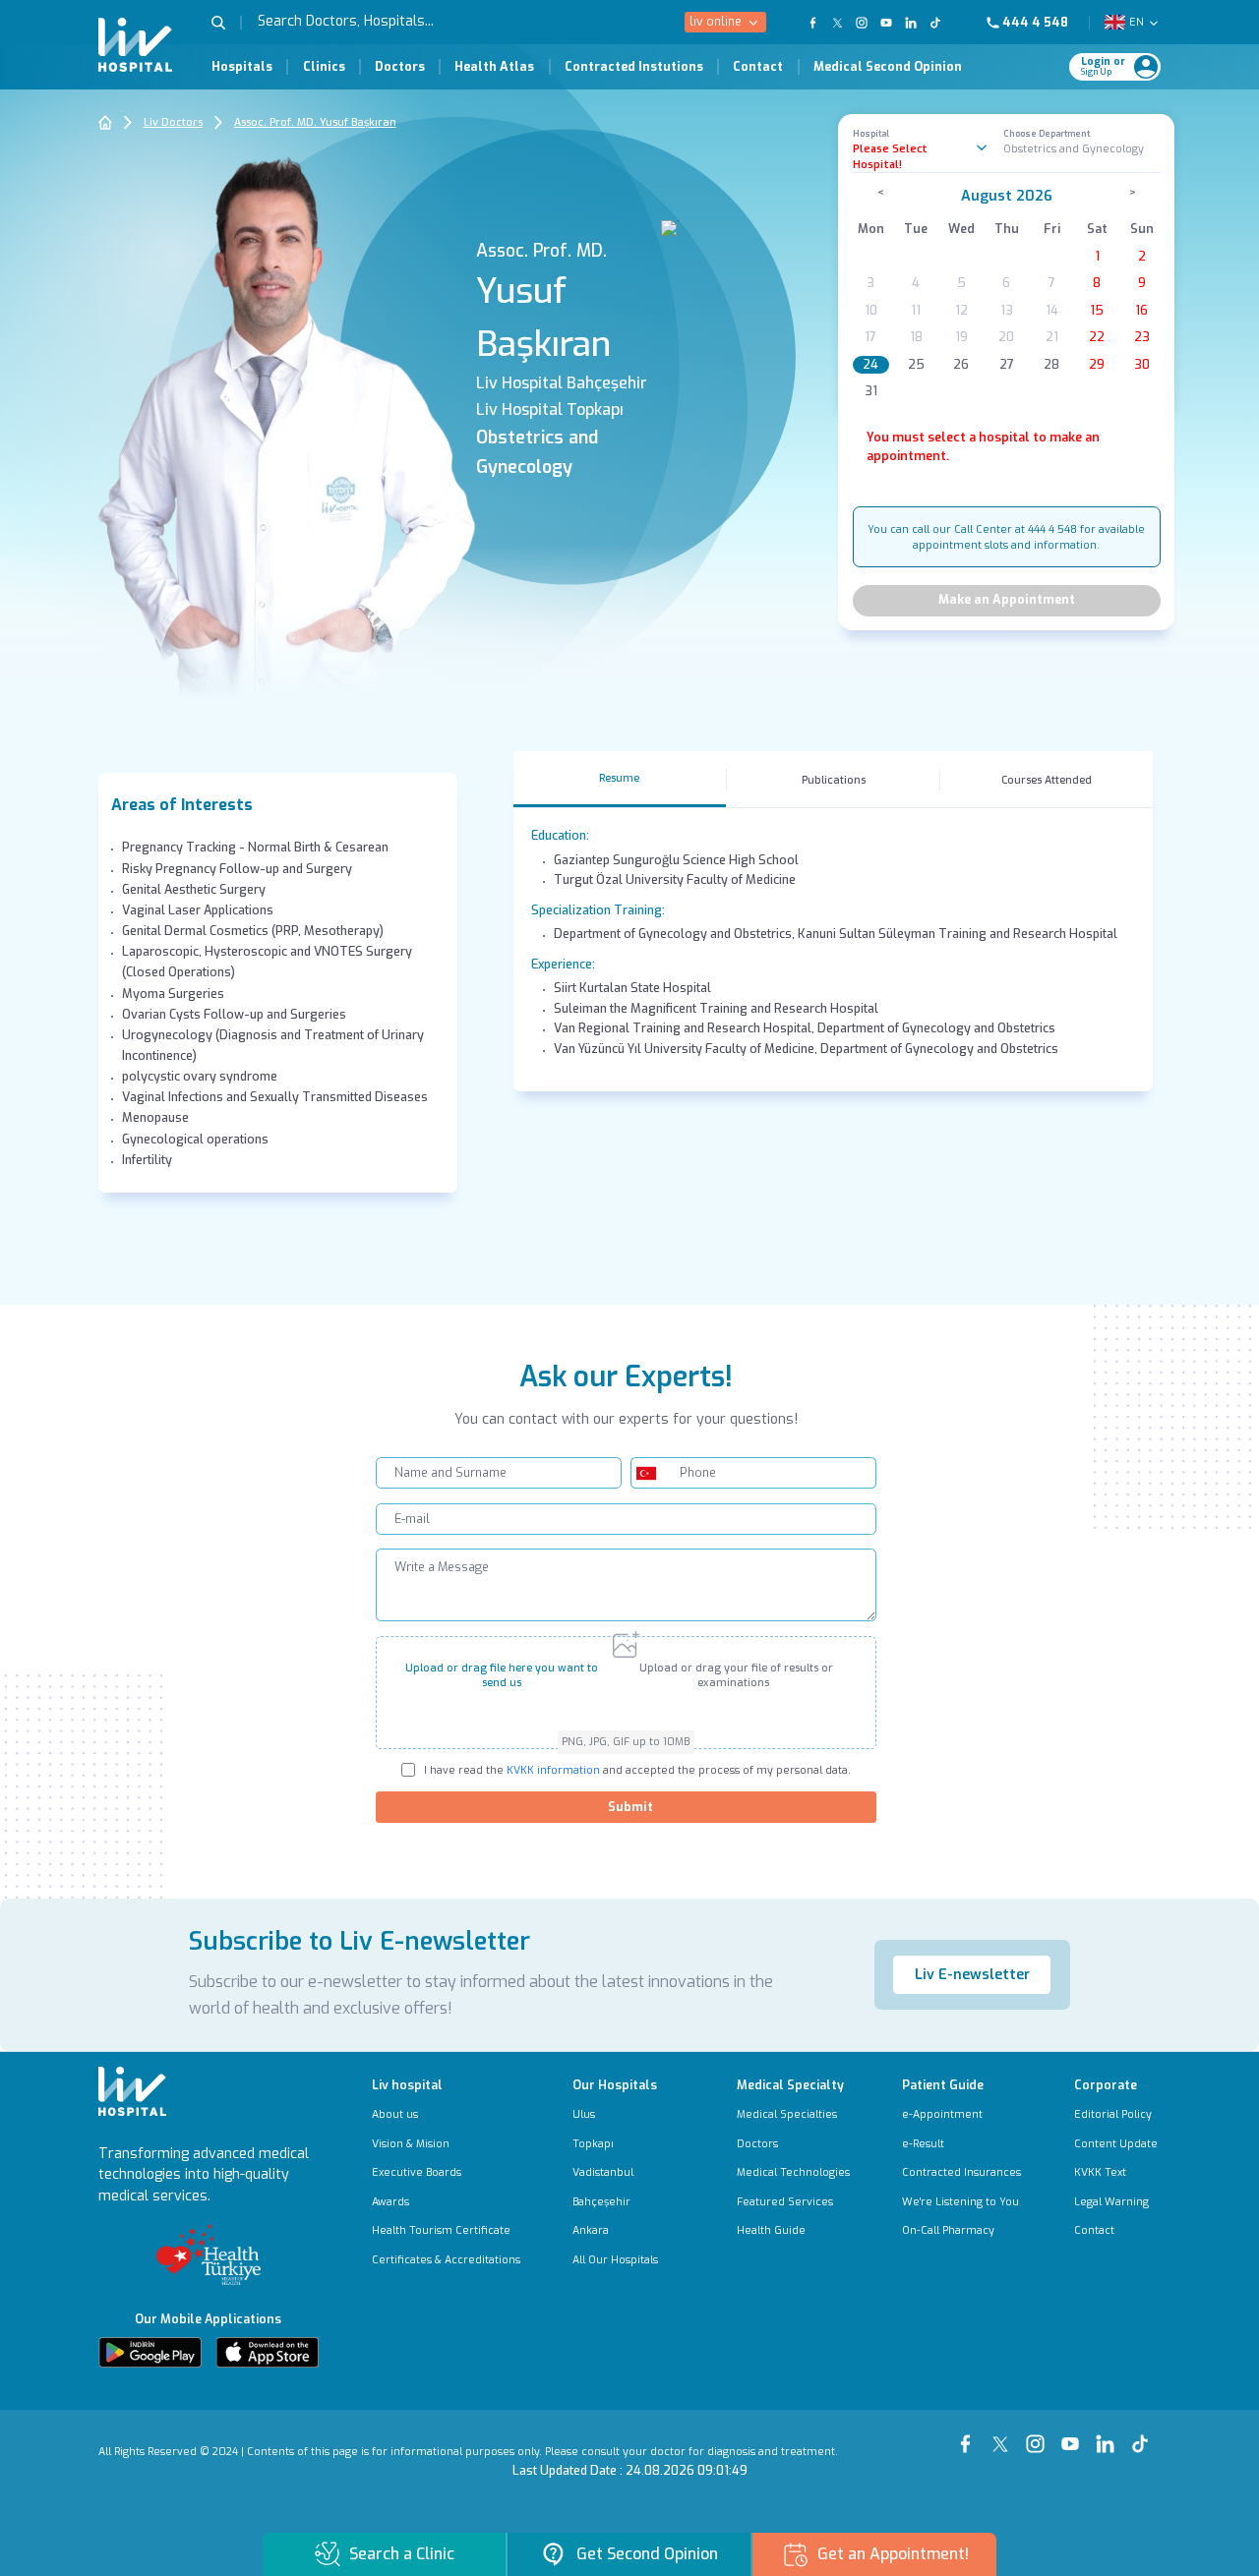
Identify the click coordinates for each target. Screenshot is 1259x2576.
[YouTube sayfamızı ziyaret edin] (887, 23)
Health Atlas (494, 67)
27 (1007, 365)
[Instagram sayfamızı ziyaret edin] (862, 23)
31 (871, 391)
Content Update (1116, 2144)
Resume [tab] (619, 778)
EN (1137, 22)
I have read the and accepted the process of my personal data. (637, 1770)
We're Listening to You (960, 2202)
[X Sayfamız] (1004, 2435)
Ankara (591, 2230)
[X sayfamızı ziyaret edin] (838, 23)
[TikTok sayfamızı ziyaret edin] (944, 23)
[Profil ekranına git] (1146, 67)
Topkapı (593, 2144)
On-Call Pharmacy (948, 2230)
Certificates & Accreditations (446, 2260)
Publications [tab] (834, 780)
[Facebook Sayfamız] (969, 2435)
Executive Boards (417, 2172)
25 (916, 365)
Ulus (584, 2114)
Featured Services (785, 2202)
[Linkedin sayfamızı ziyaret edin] (911, 23)
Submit (630, 1807)
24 (870, 365)
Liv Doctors (173, 122)
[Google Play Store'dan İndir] (150, 2352)
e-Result (923, 2144)
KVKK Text (1100, 2172)
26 (961, 365)
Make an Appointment (1007, 600)
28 (1051, 365)
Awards (390, 2202)
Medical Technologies (793, 2172)
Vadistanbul (603, 2172)
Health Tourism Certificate (441, 2230)
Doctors (400, 67)
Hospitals (242, 67)
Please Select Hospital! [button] (890, 156)
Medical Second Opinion (888, 67)
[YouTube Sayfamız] (1074, 2435)
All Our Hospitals (615, 2260)
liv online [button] (716, 22)
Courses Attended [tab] (1047, 780)
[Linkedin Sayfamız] (1109, 2435)
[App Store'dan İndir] (268, 2352)
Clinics (324, 67)
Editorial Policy (1113, 2114)
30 (1142, 365)
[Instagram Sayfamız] (1039, 2435)
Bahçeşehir (601, 2202)
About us (395, 2114)
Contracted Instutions (634, 67)
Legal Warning (1111, 2202)
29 (1097, 365)
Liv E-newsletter (972, 1975)
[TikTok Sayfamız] (1144, 2435)
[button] (226, 23)
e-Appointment (942, 2114)
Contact (758, 67)
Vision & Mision (411, 2144)
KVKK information (552, 1770)
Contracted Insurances (961, 2172)
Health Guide (771, 2230)
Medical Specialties (787, 2114)
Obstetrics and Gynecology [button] (1074, 148)
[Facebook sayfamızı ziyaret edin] (813, 23)
